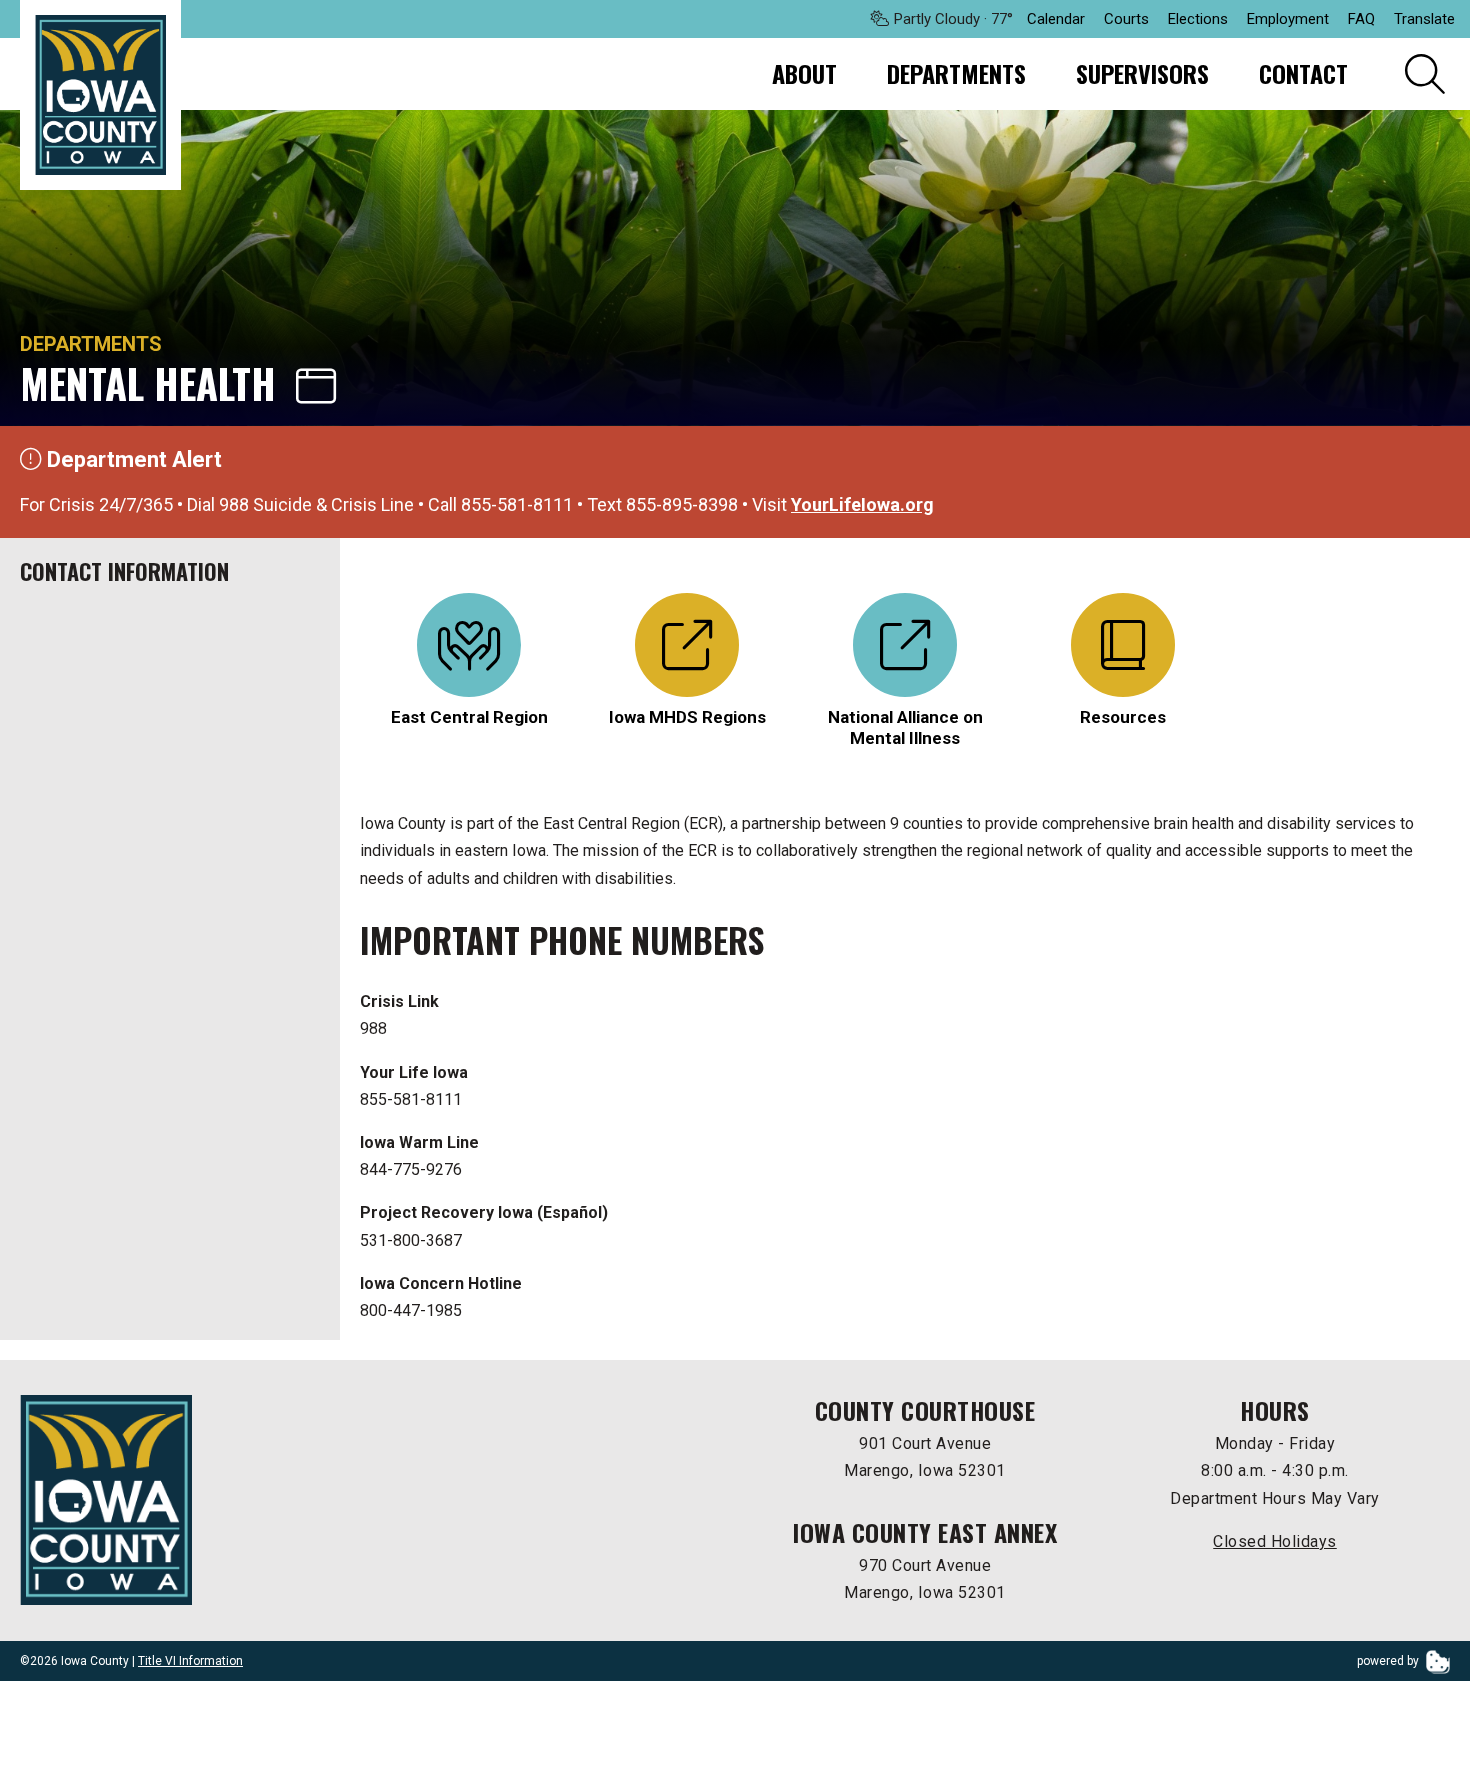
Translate (1424, 19)
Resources (1123, 717)
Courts (1126, 19)
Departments (956, 73)
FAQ (1361, 19)
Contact (1303, 73)
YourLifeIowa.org (862, 504)
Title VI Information (190, 1661)
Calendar (1056, 19)
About (804, 73)
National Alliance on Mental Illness (905, 727)
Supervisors (1142, 73)
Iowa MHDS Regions (687, 717)
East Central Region (469, 717)
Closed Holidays (1275, 1541)
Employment (1288, 19)
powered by (1389, 1661)
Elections (1198, 19)
